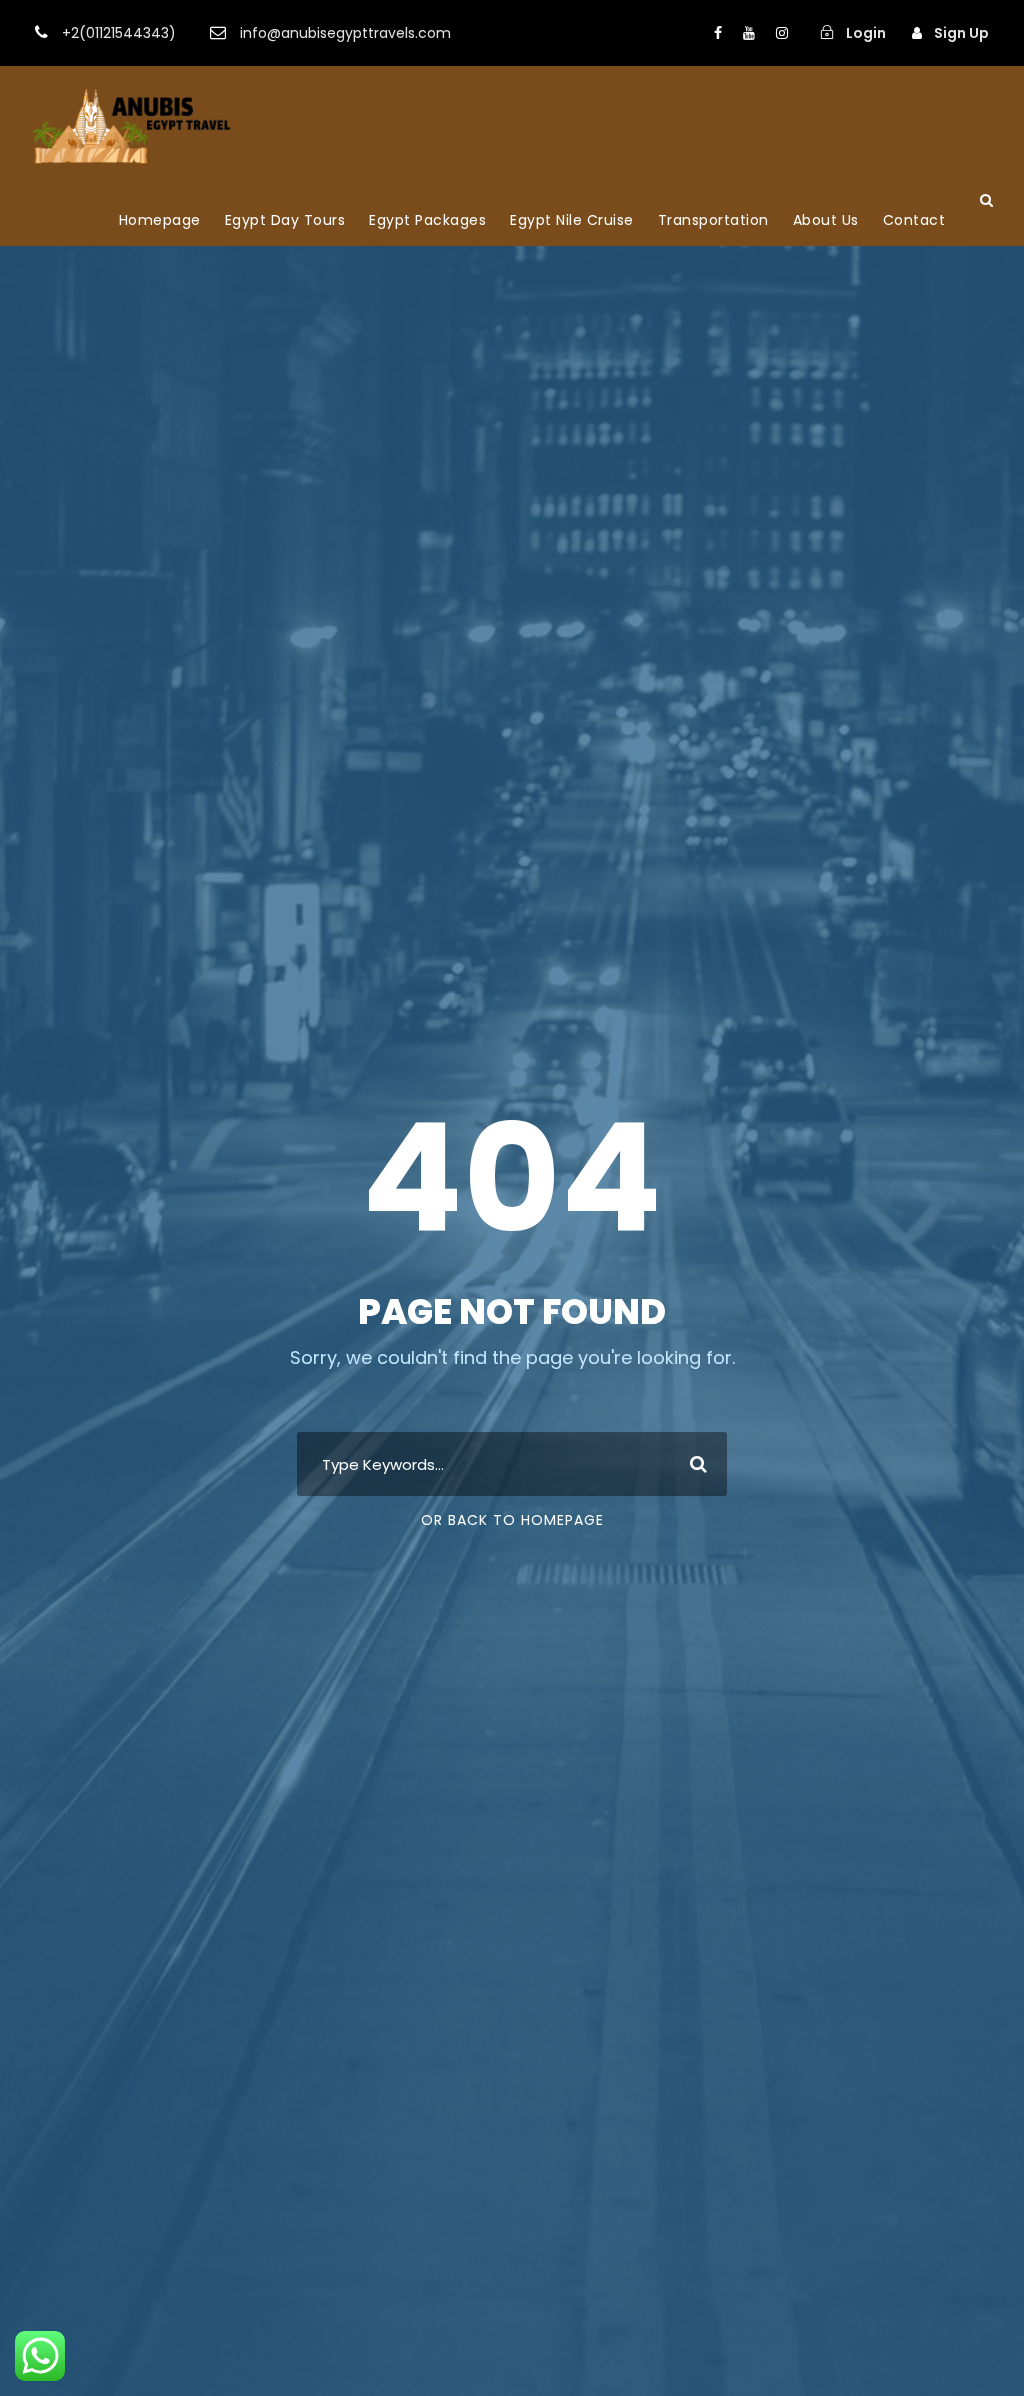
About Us (826, 220)
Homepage (160, 220)
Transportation (713, 220)
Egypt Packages (427, 220)
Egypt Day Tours (285, 220)
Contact (914, 220)
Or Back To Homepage (512, 1520)
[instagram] (782, 33)
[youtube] (749, 33)
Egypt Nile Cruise (572, 220)
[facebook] (718, 33)
